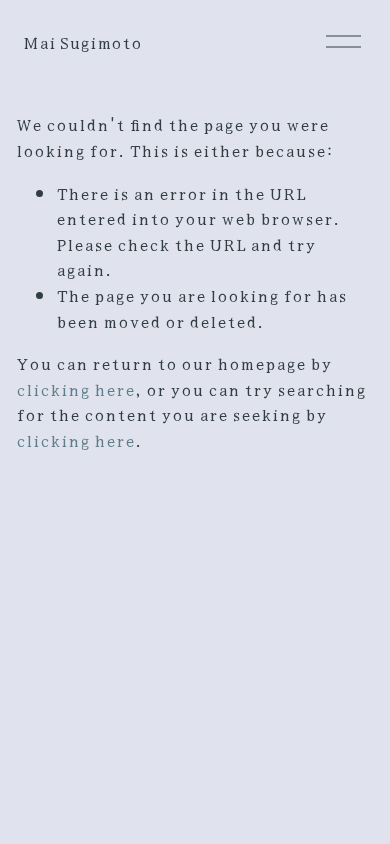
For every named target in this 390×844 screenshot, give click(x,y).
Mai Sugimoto (82, 41)
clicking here (75, 388)
